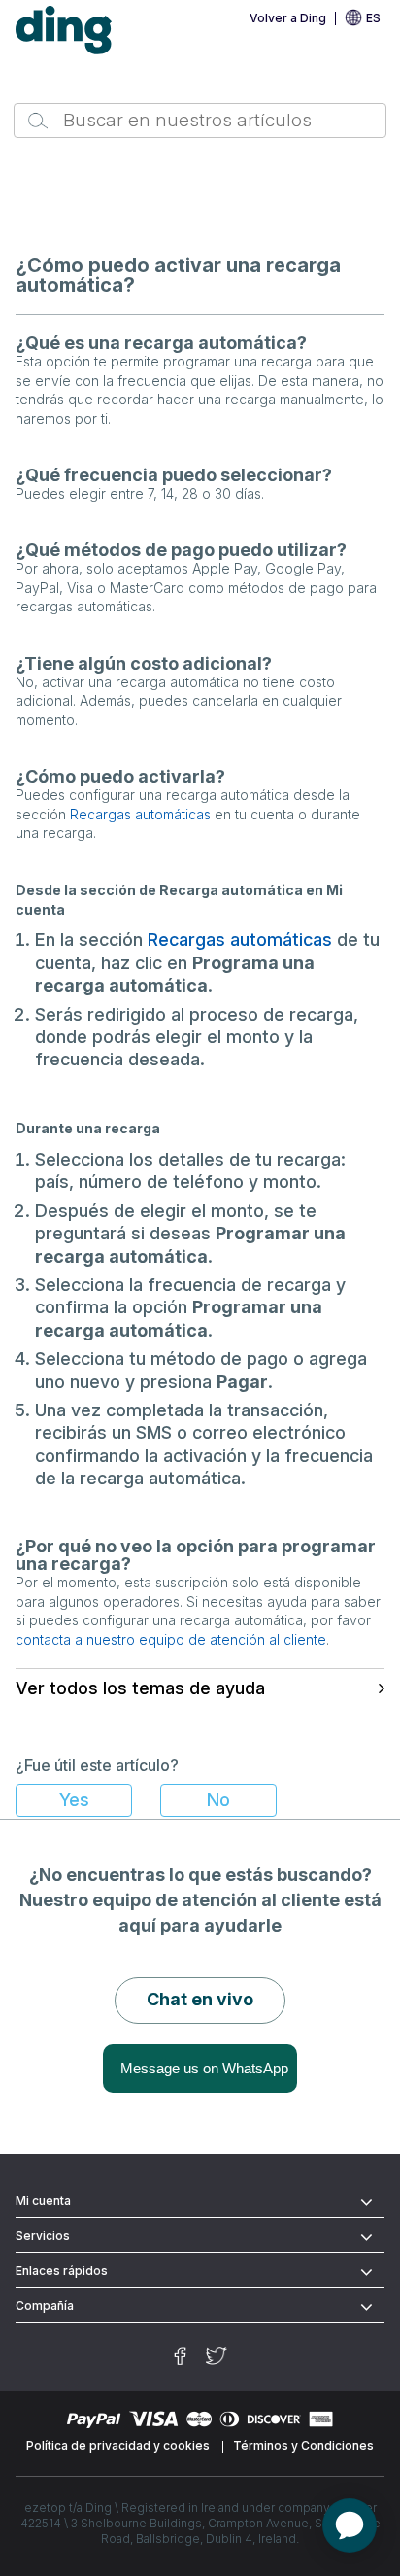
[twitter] (217, 2356)
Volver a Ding (288, 18)
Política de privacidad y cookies (118, 2445)
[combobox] (200, 121)
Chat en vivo (200, 1999)
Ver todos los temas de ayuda (140, 1688)
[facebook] (180, 2356)
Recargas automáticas (140, 814)
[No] (218, 1800)
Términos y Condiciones (303, 2445)
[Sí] (74, 1800)
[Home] (64, 31)
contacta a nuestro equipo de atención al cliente (171, 1639)
